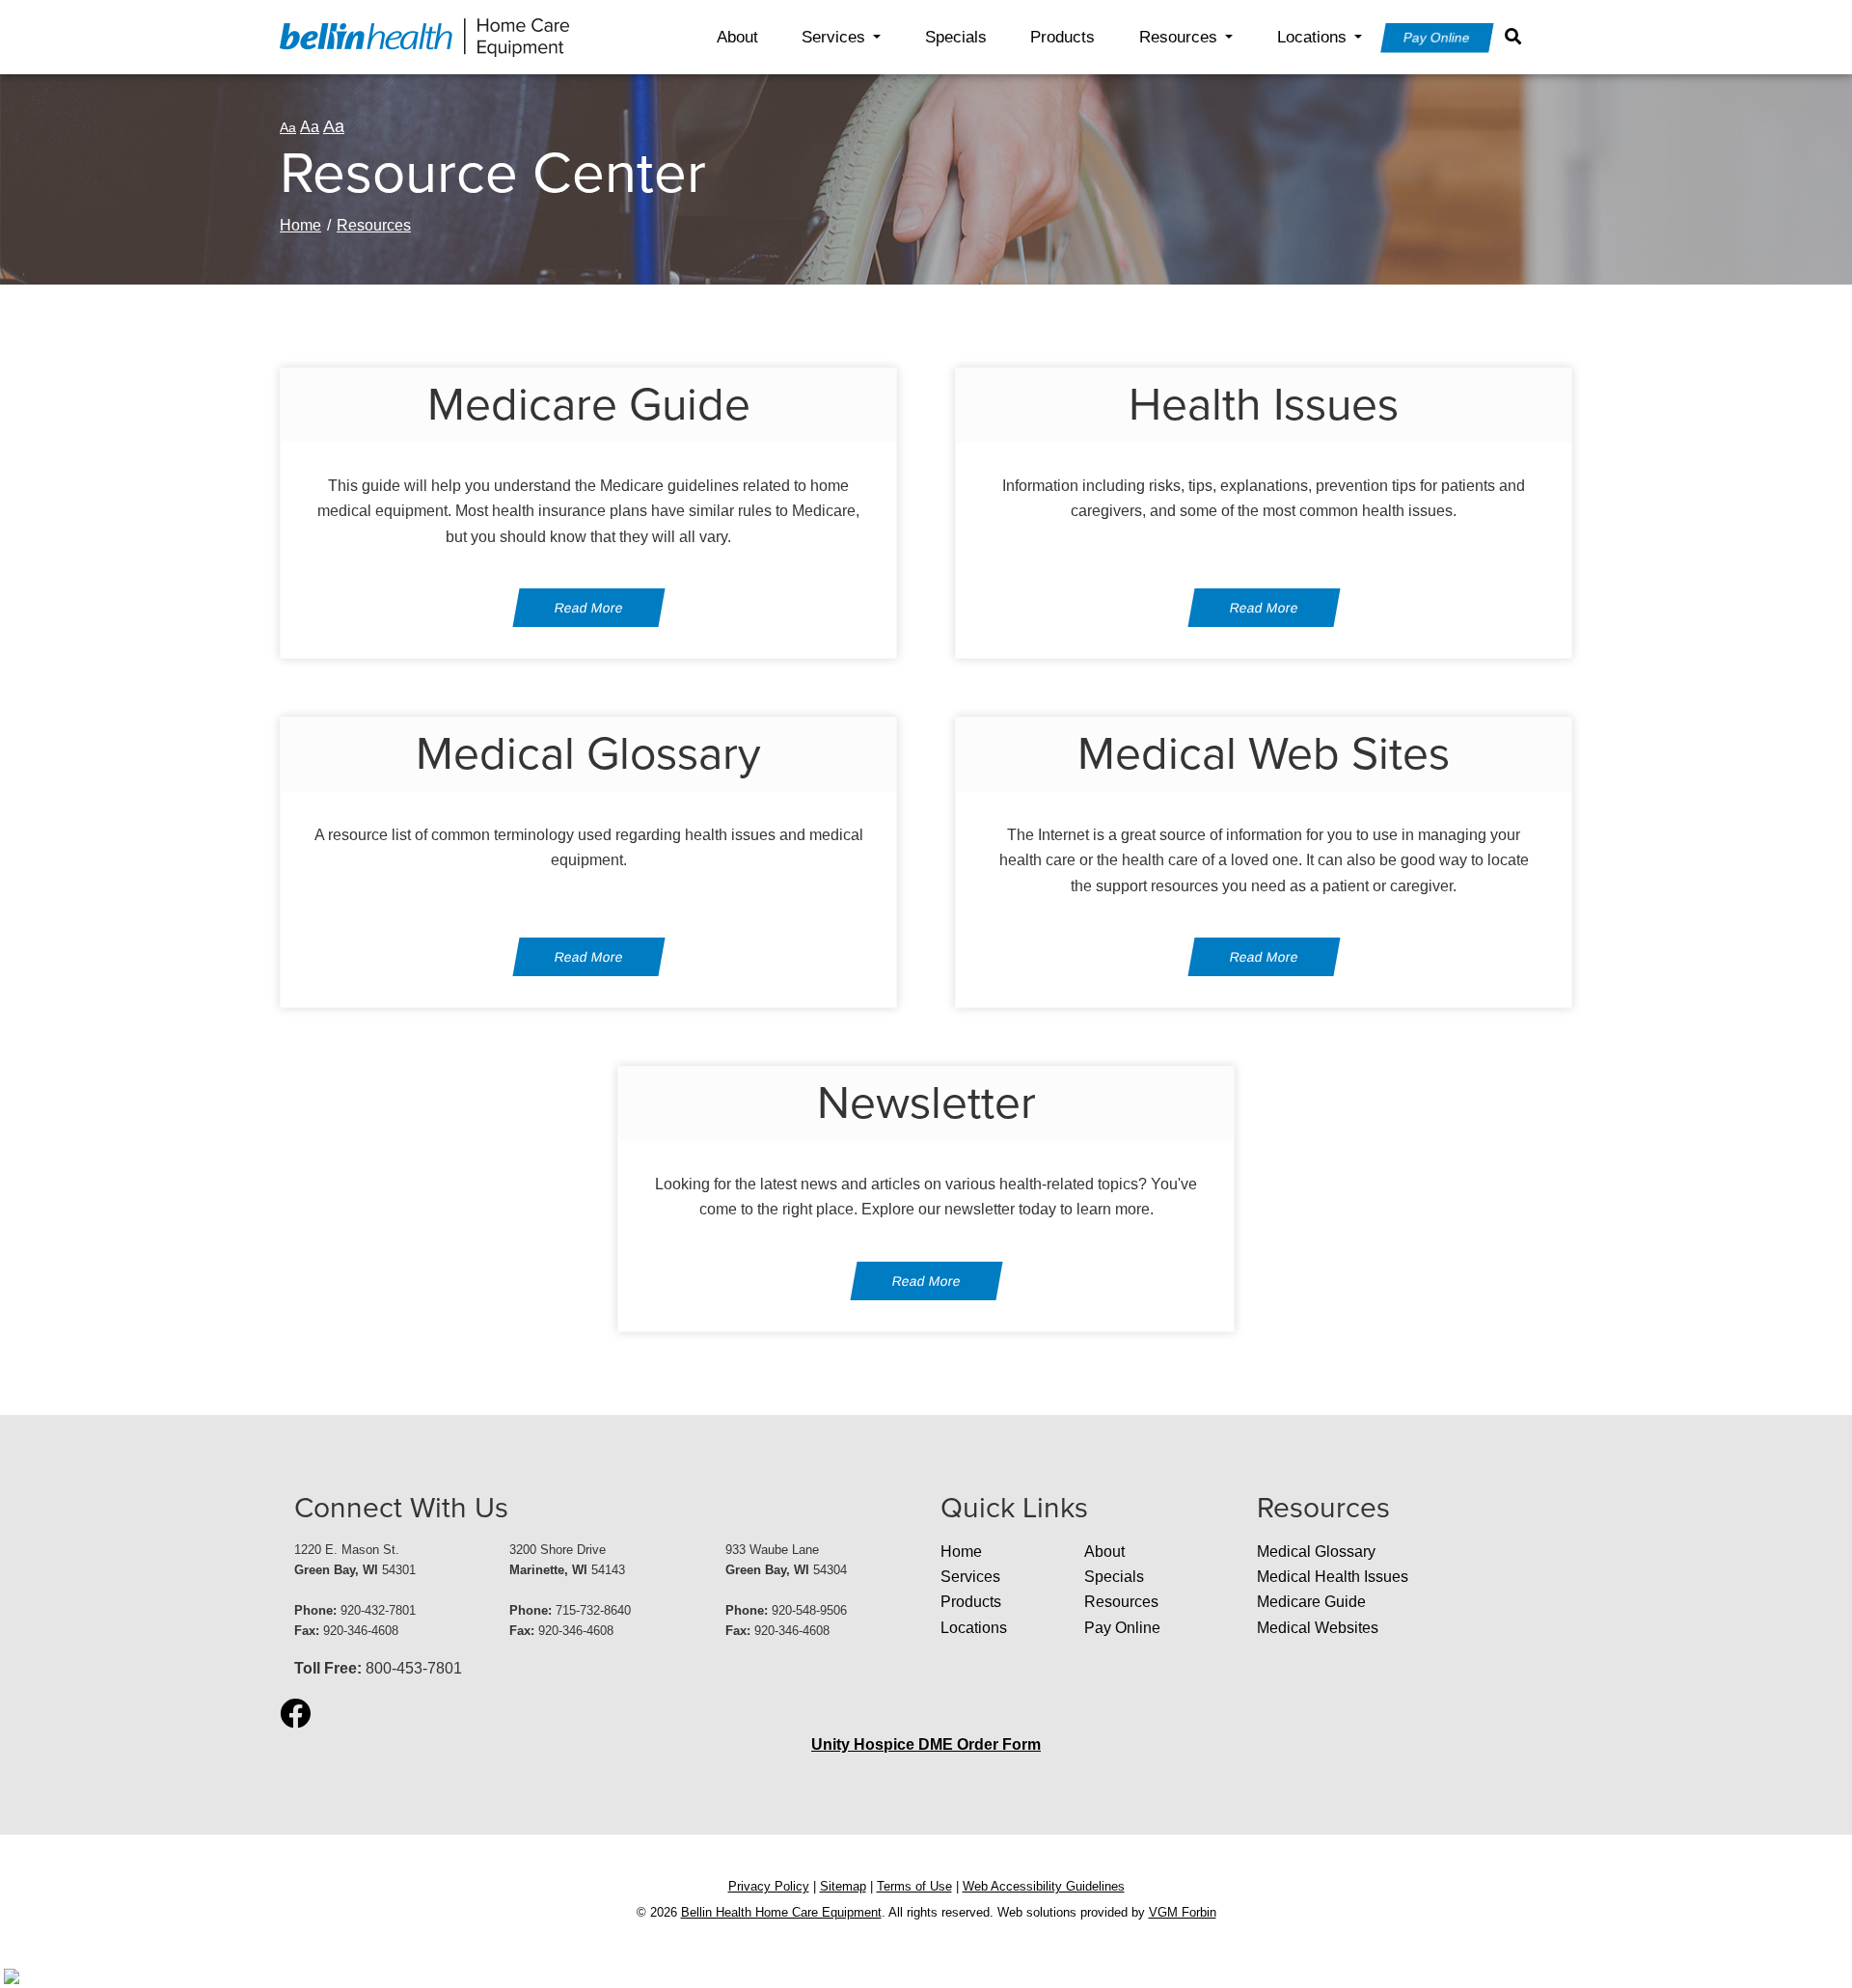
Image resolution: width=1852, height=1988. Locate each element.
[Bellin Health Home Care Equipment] (424, 36)
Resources (1178, 37)
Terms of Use (914, 1886)
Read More (588, 608)
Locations (1312, 37)
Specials (956, 37)
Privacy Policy (769, 1886)
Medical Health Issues (1333, 1577)
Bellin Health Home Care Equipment (781, 1912)
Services (833, 37)
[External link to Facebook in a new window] (295, 1715)
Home (300, 225)
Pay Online (1437, 38)
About (737, 37)
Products (1062, 37)
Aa (288, 127)
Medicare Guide (1311, 1602)
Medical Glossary (1316, 1552)
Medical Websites (1318, 1628)
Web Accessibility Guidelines (1044, 1886)
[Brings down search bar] (1517, 37)
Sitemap (843, 1886)
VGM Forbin (1183, 1912)
